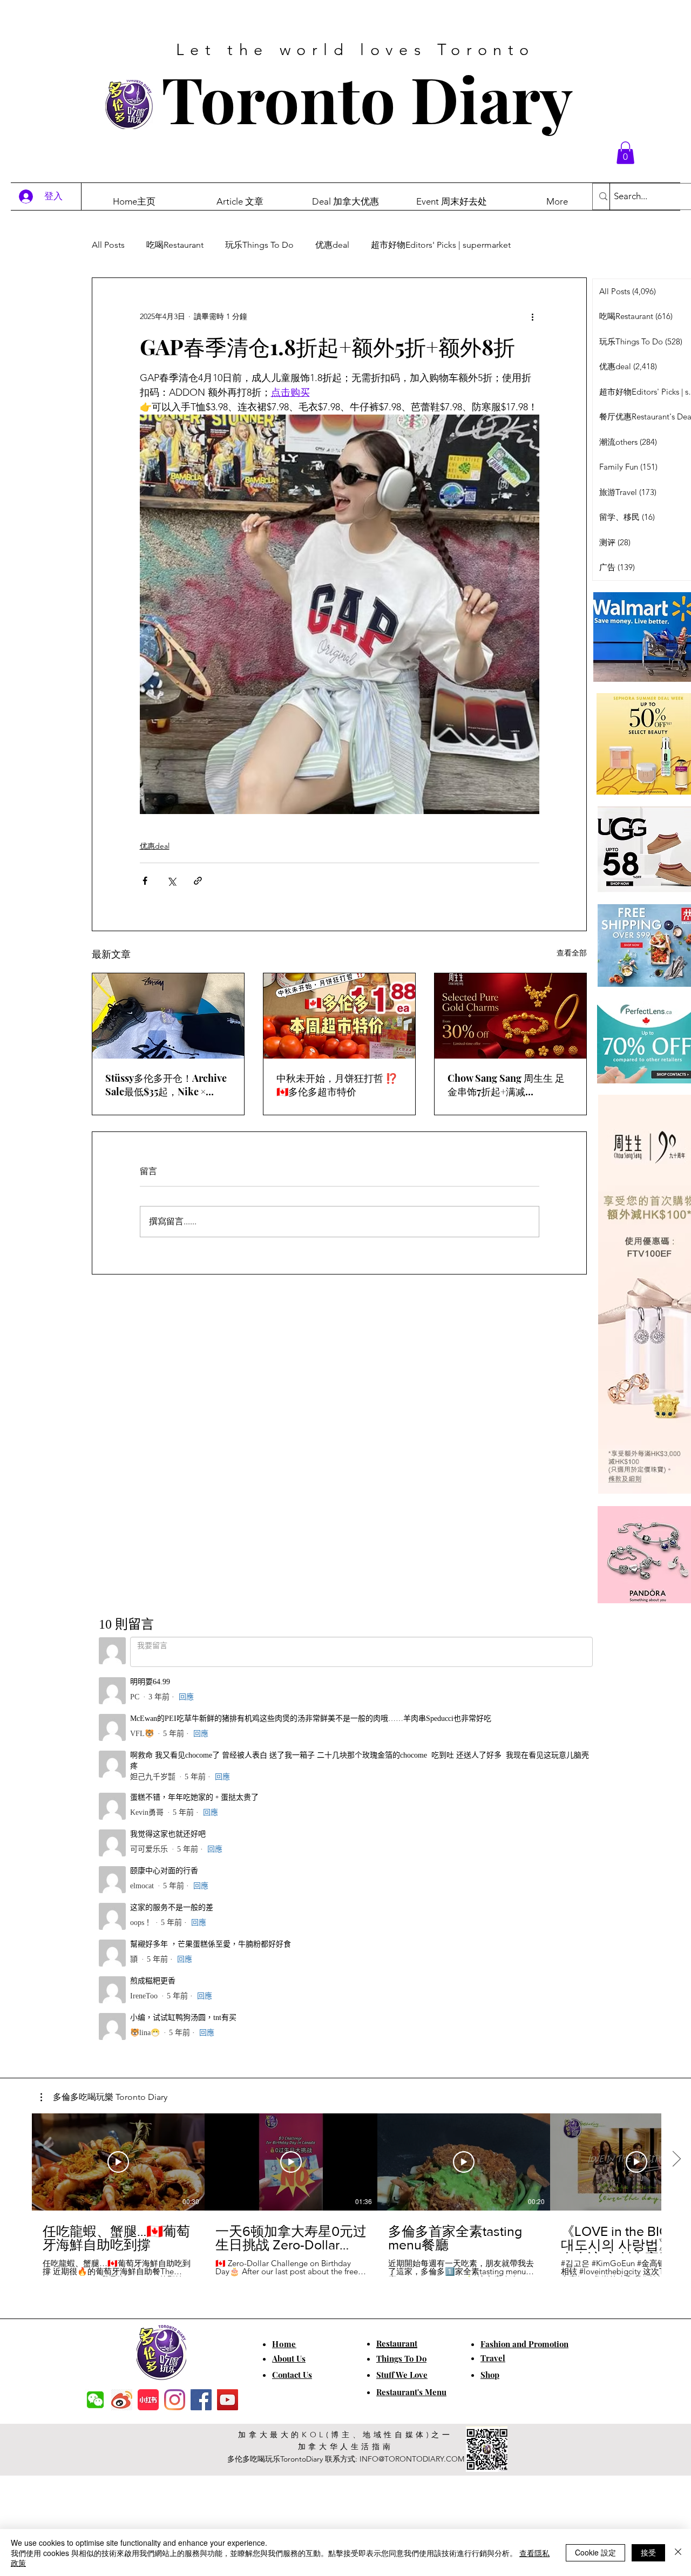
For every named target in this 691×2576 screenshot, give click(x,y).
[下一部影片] (676, 1787)
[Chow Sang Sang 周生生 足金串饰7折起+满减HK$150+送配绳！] (510, 1016)
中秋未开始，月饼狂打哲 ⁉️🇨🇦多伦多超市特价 (337, 1085)
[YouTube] (228, 2027)
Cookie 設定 (595, 2552)
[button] (625, 153)
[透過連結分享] (198, 881)
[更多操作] (533, 317)
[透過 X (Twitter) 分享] (171, 881)
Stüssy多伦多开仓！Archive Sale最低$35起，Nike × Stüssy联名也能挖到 (166, 1085)
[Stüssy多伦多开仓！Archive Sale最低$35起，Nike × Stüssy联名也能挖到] (168, 1016)
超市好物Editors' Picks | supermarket (441, 245)
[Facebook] (201, 2027)
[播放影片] (118, 1789)
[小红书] (148, 2027)
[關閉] (678, 2553)
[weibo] (122, 2027)
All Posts (108, 245)
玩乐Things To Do (259, 245)
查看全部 (572, 953)
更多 (541, 245)
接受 (648, 2552)
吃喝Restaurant (175, 245)
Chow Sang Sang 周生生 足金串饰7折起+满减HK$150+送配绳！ (506, 1085)
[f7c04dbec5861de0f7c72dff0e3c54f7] (95, 2027)
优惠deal (332, 245)
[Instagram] (175, 2027)
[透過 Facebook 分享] (145, 881)
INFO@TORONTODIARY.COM (412, 2086)
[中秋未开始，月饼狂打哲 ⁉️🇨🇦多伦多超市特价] (339, 1016)
